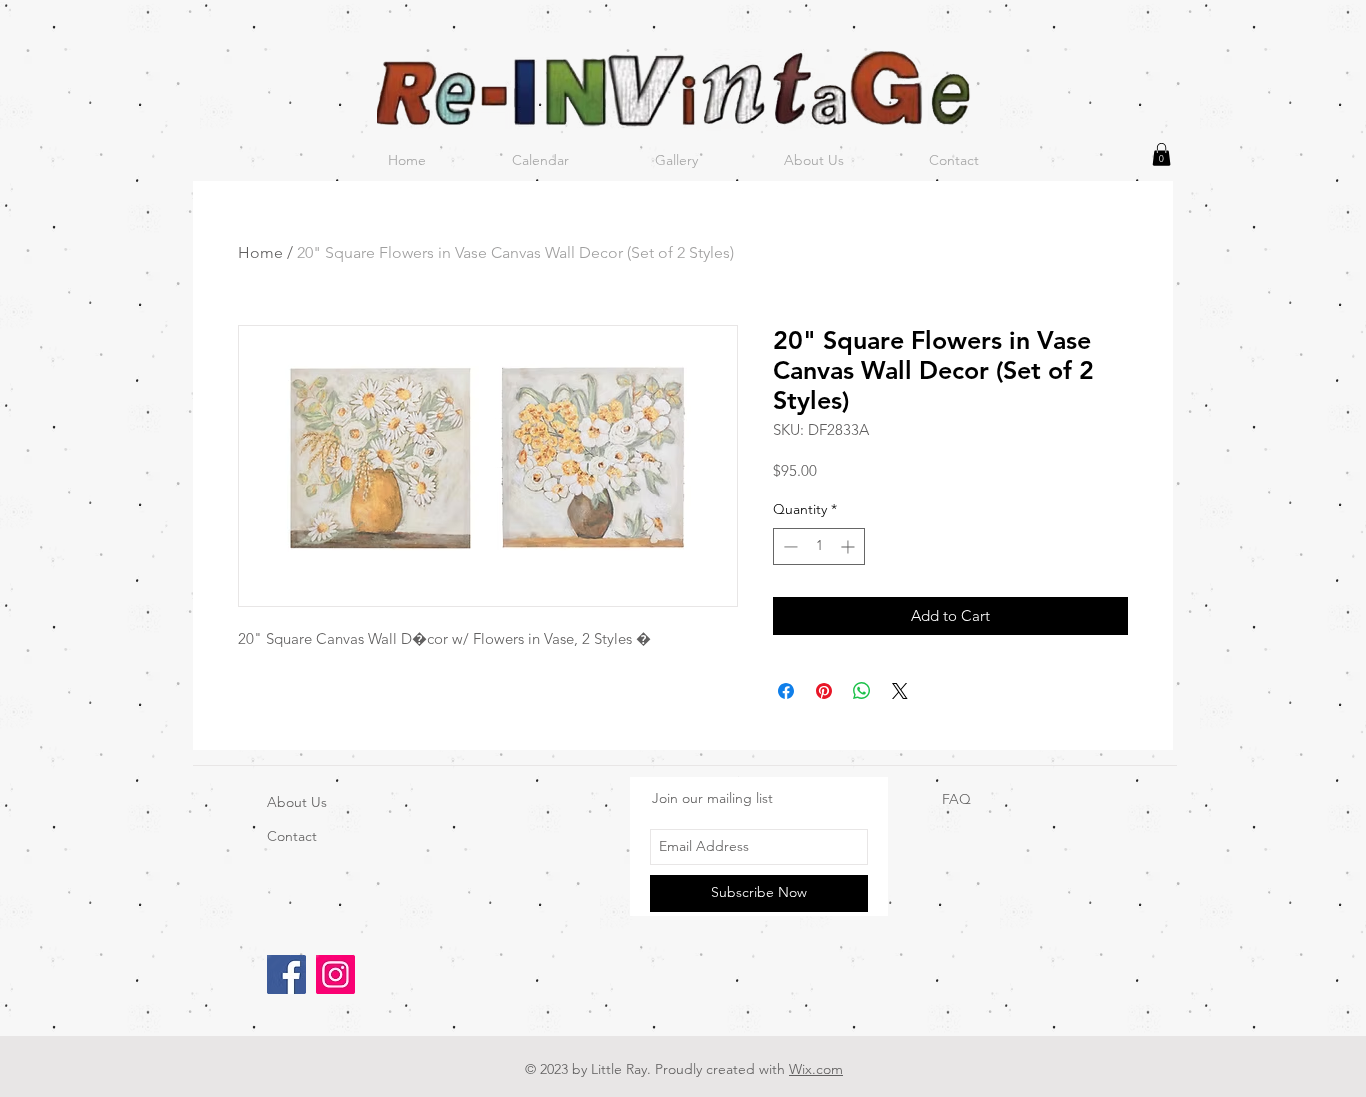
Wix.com (816, 1069)
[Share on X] (900, 691)
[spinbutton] (819, 546)
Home (260, 252)
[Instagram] (335, 974)
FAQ (956, 799)
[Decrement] (788, 546)
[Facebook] (286, 974)
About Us (297, 802)
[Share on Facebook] (786, 691)
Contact (292, 836)
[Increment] (849, 546)
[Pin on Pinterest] (824, 691)
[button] (1161, 154)
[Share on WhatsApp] (862, 691)
